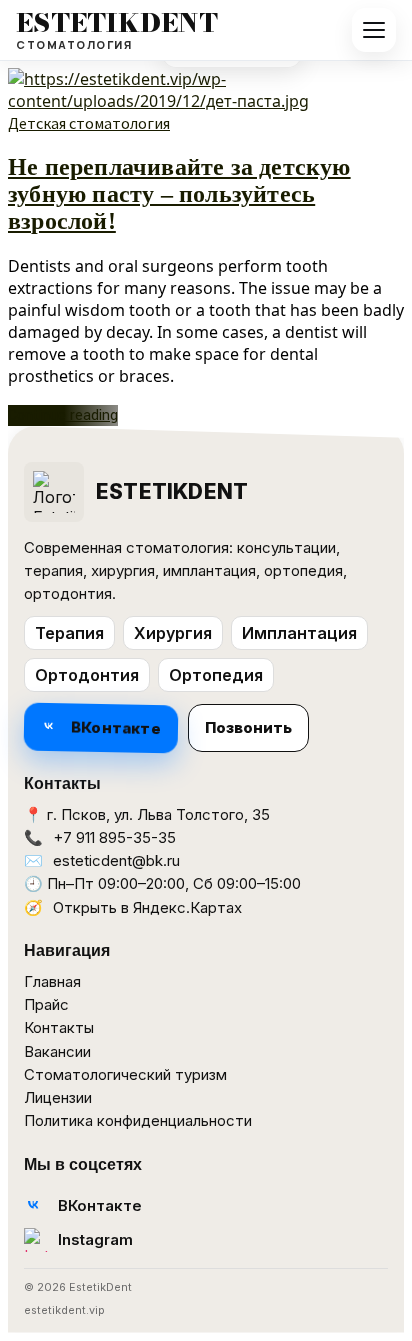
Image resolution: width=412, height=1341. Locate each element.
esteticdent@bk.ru (116, 860)
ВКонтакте (116, 728)
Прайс (46, 1004)
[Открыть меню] (374, 30)
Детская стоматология (89, 123)
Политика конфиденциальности (138, 1120)
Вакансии (57, 1051)
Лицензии (58, 1097)
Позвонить (248, 727)
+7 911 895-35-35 (114, 837)
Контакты (59, 1027)
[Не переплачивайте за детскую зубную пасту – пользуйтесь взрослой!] (206, 101)
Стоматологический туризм (125, 1074)
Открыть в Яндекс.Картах (147, 907)
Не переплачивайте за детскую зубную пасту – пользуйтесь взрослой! (179, 194)
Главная (52, 981)
